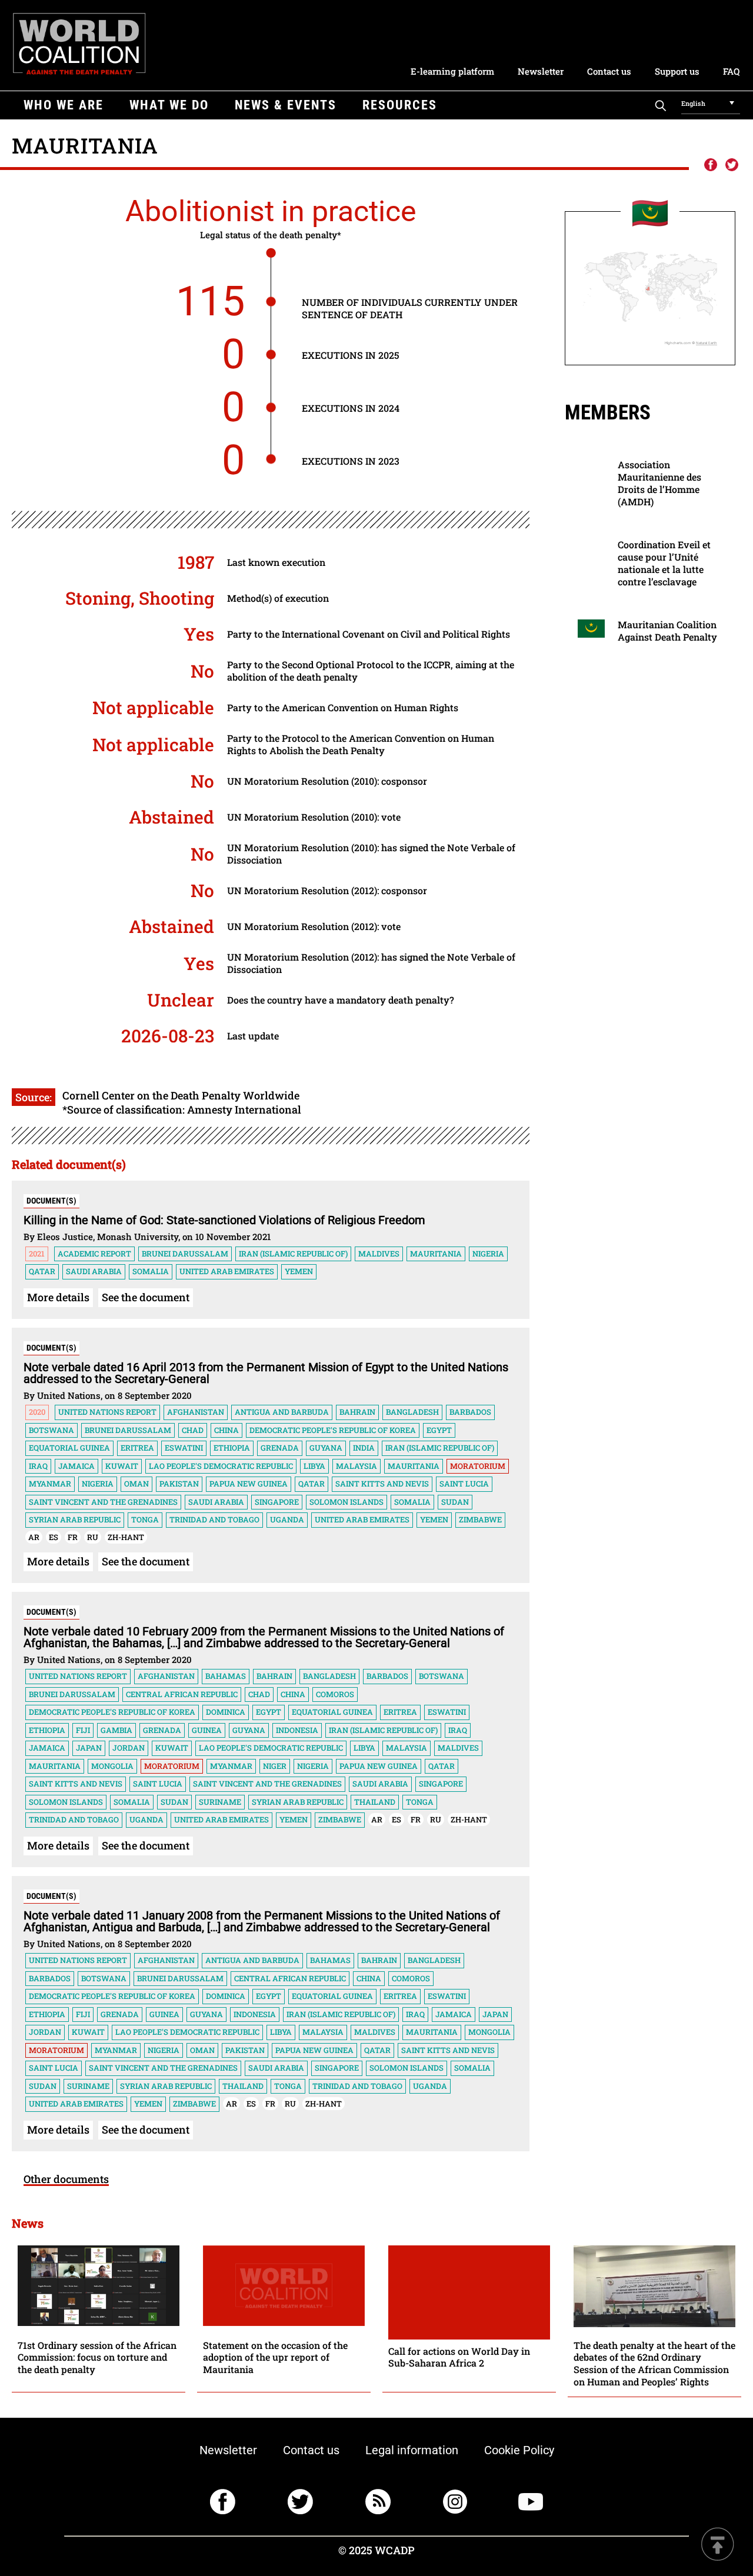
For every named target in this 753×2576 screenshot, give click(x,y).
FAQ (731, 71)
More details (58, 1297)
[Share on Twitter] (732, 165)
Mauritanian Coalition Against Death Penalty (667, 631)
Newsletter (541, 71)
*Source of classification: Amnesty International (182, 1109)
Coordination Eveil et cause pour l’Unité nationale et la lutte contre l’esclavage (664, 563)
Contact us (609, 71)
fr (73, 1537)
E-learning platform (452, 71)
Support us (677, 71)
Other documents (66, 2179)
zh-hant (126, 1537)
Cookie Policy (519, 2450)
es (54, 1537)
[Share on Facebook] (710, 165)
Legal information (412, 2450)
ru (93, 1537)
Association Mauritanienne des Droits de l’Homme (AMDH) (659, 483)
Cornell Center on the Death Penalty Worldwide (181, 1095)
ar (34, 1537)
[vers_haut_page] (718, 2545)
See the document (146, 1297)
